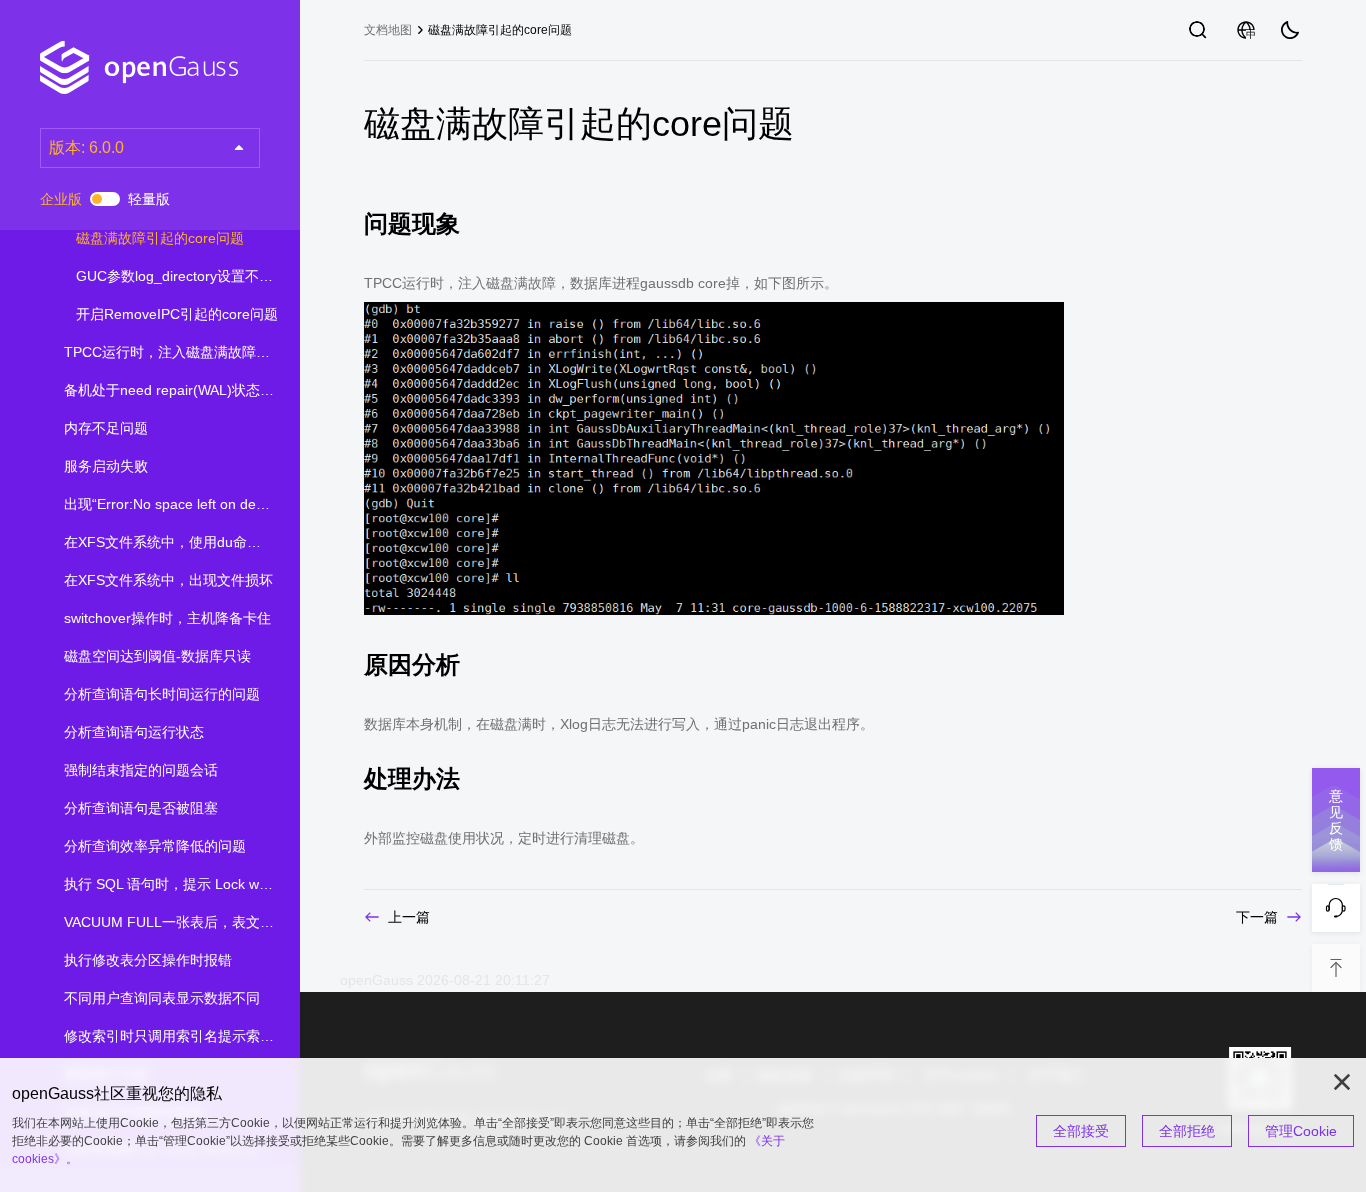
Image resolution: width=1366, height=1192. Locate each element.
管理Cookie (1301, 1131)
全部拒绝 (1187, 1131)
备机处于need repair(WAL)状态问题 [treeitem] (174, 390)
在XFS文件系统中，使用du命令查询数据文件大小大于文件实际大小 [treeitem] (174, 542)
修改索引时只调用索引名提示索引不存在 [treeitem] (174, 1036)
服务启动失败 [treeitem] (106, 466)
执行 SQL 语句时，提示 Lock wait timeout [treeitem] (174, 884)
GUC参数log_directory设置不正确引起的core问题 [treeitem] (186, 276)
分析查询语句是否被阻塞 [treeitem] (141, 808)
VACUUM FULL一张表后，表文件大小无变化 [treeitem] (174, 922)
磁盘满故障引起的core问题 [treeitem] (160, 238)
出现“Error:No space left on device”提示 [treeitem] (174, 504)
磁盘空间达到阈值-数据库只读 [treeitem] (157, 656)
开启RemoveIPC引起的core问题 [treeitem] (177, 314)
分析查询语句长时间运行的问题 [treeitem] (162, 694)
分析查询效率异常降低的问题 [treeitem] (155, 846)
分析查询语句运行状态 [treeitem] (134, 732)
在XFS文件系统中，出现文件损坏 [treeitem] (168, 580)
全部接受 (1081, 1131)
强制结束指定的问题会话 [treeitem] (141, 770)
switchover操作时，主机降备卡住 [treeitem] (167, 618)
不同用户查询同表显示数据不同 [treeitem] (162, 998)
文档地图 (388, 30)
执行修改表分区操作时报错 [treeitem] (148, 960)
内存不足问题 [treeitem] (106, 428)
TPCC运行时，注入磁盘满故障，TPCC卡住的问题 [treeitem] (174, 352)
